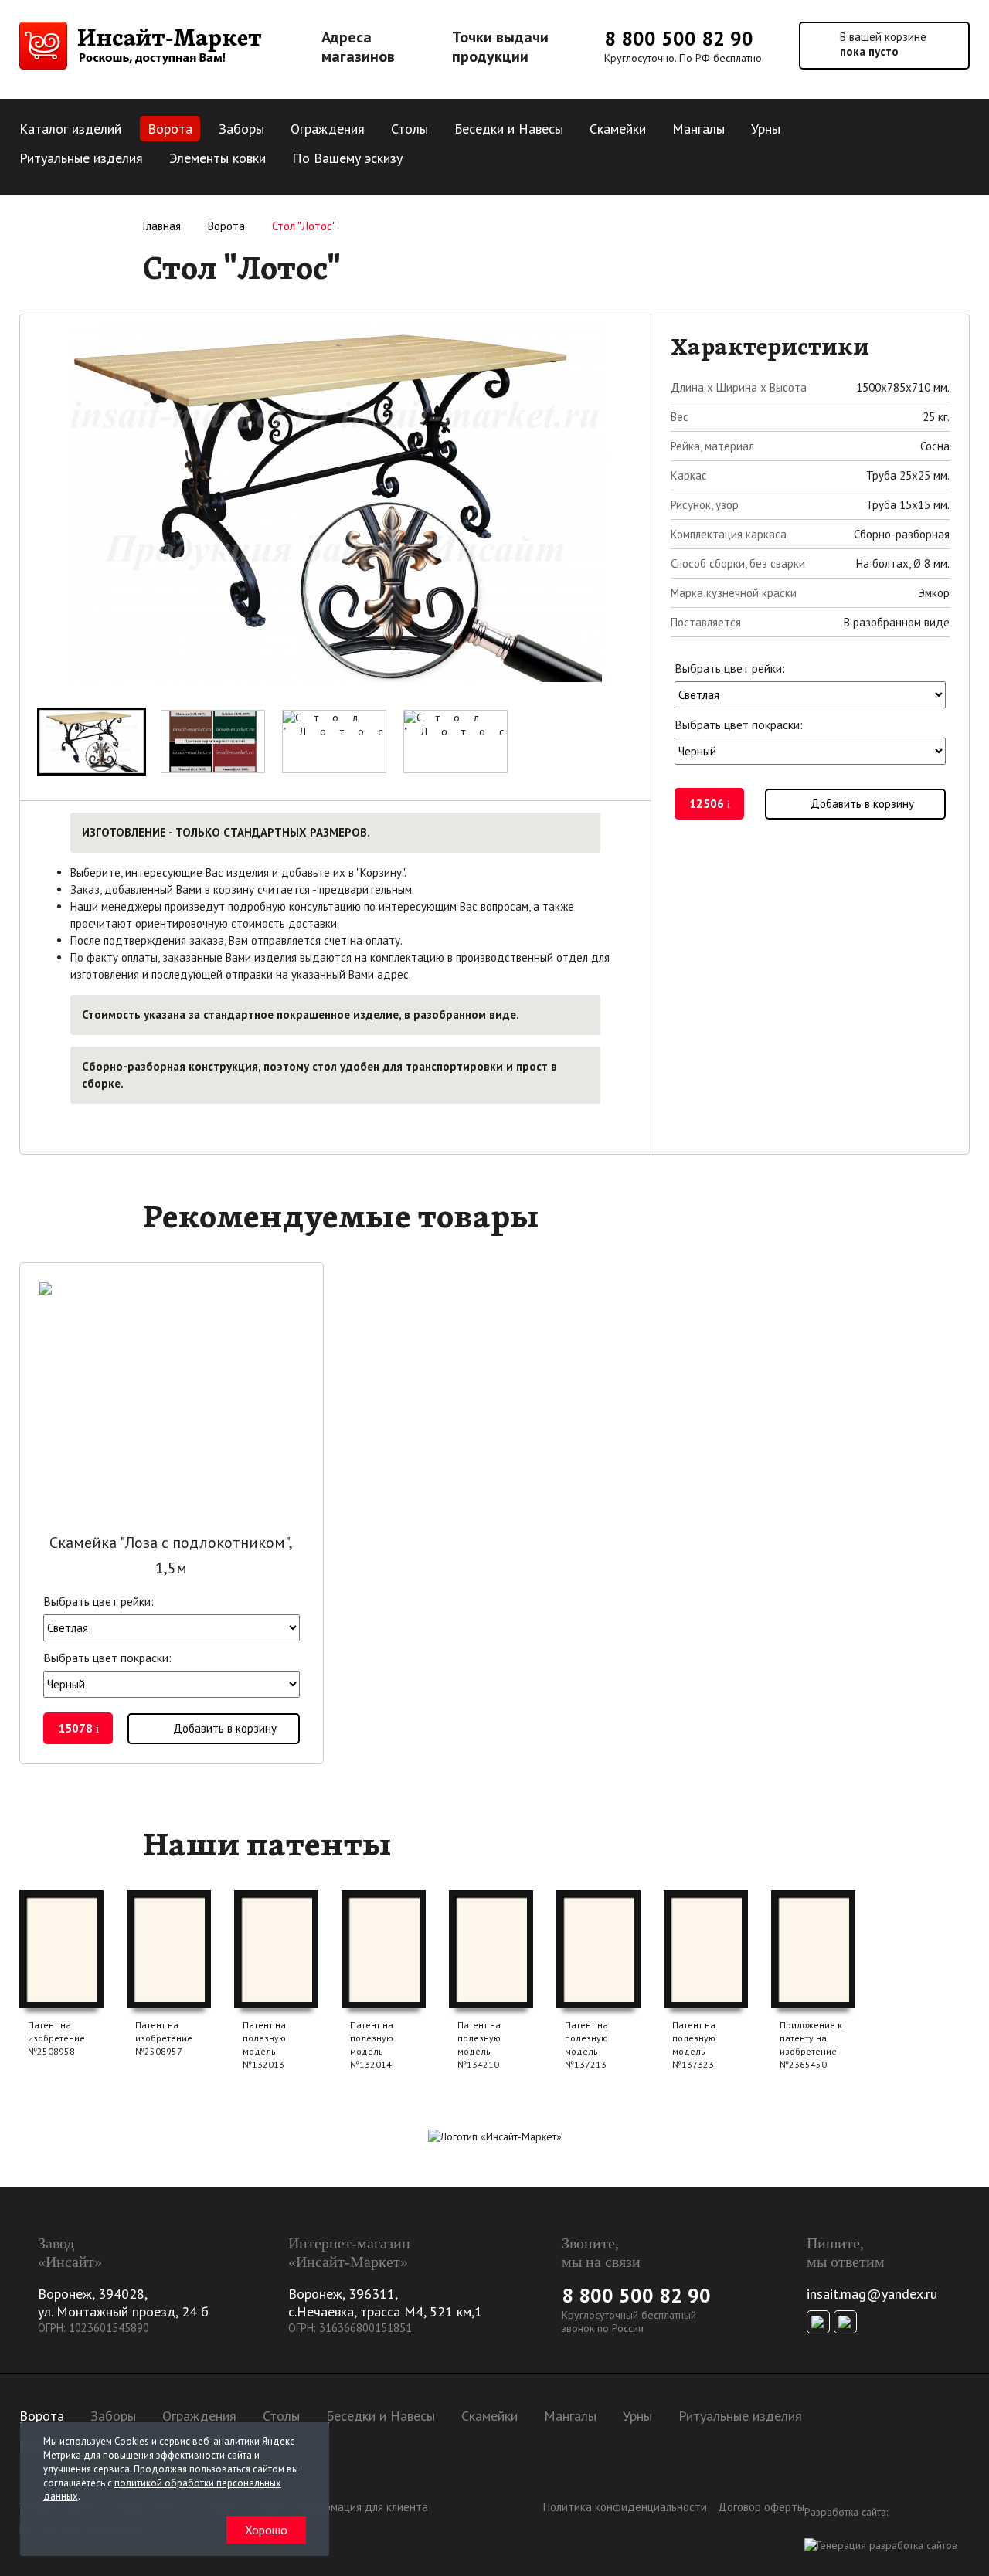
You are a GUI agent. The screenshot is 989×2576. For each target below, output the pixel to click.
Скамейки (618, 129)
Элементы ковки (218, 158)
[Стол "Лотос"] (92, 742)
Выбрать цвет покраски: (739, 725)
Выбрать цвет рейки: (730, 668)
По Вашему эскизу (347, 158)
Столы (410, 129)
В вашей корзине (883, 44)
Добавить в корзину (862, 804)
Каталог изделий (70, 129)
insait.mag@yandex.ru (872, 2294)
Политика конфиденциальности (625, 2507)
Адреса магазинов (358, 47)
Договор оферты (761, 2507)
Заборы (241, 129)
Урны (766, 129)
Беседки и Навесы (509, 129)
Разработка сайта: (846, 2512)
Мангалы (698, 129)
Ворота (170, 129)
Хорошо (266, 2530)
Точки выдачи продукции (500, 47)
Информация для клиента (362, 2507)
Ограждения (328, 129)
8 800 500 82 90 (679, 38)
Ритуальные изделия (81, 158)
